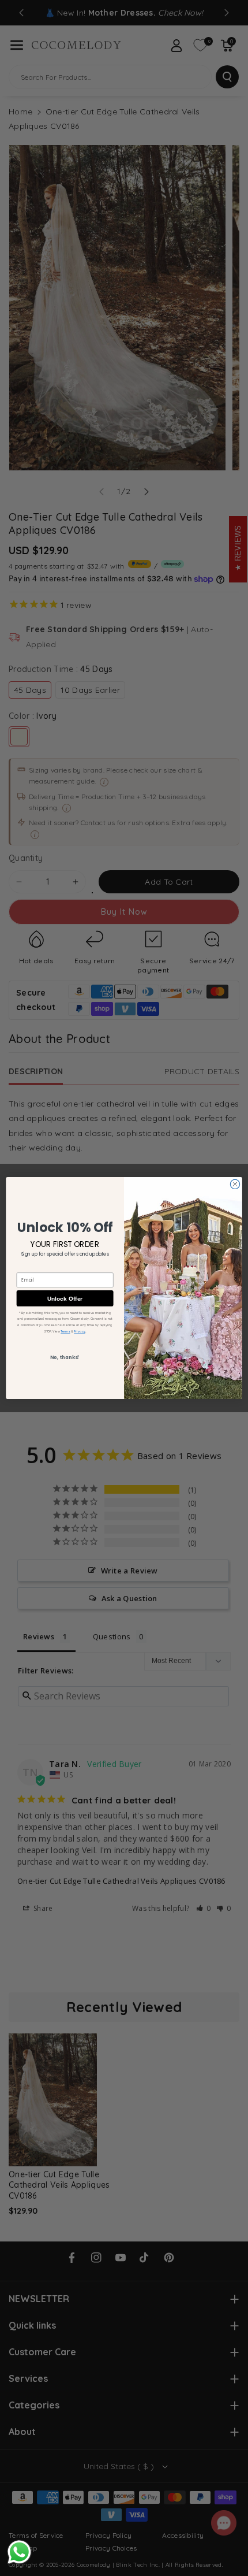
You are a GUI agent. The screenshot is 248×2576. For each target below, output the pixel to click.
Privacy (79, 1331)
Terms (65, 1331)
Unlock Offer (65, 1298)
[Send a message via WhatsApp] (19, 2552)
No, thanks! (65, 1357)
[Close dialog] (235, 1184)
